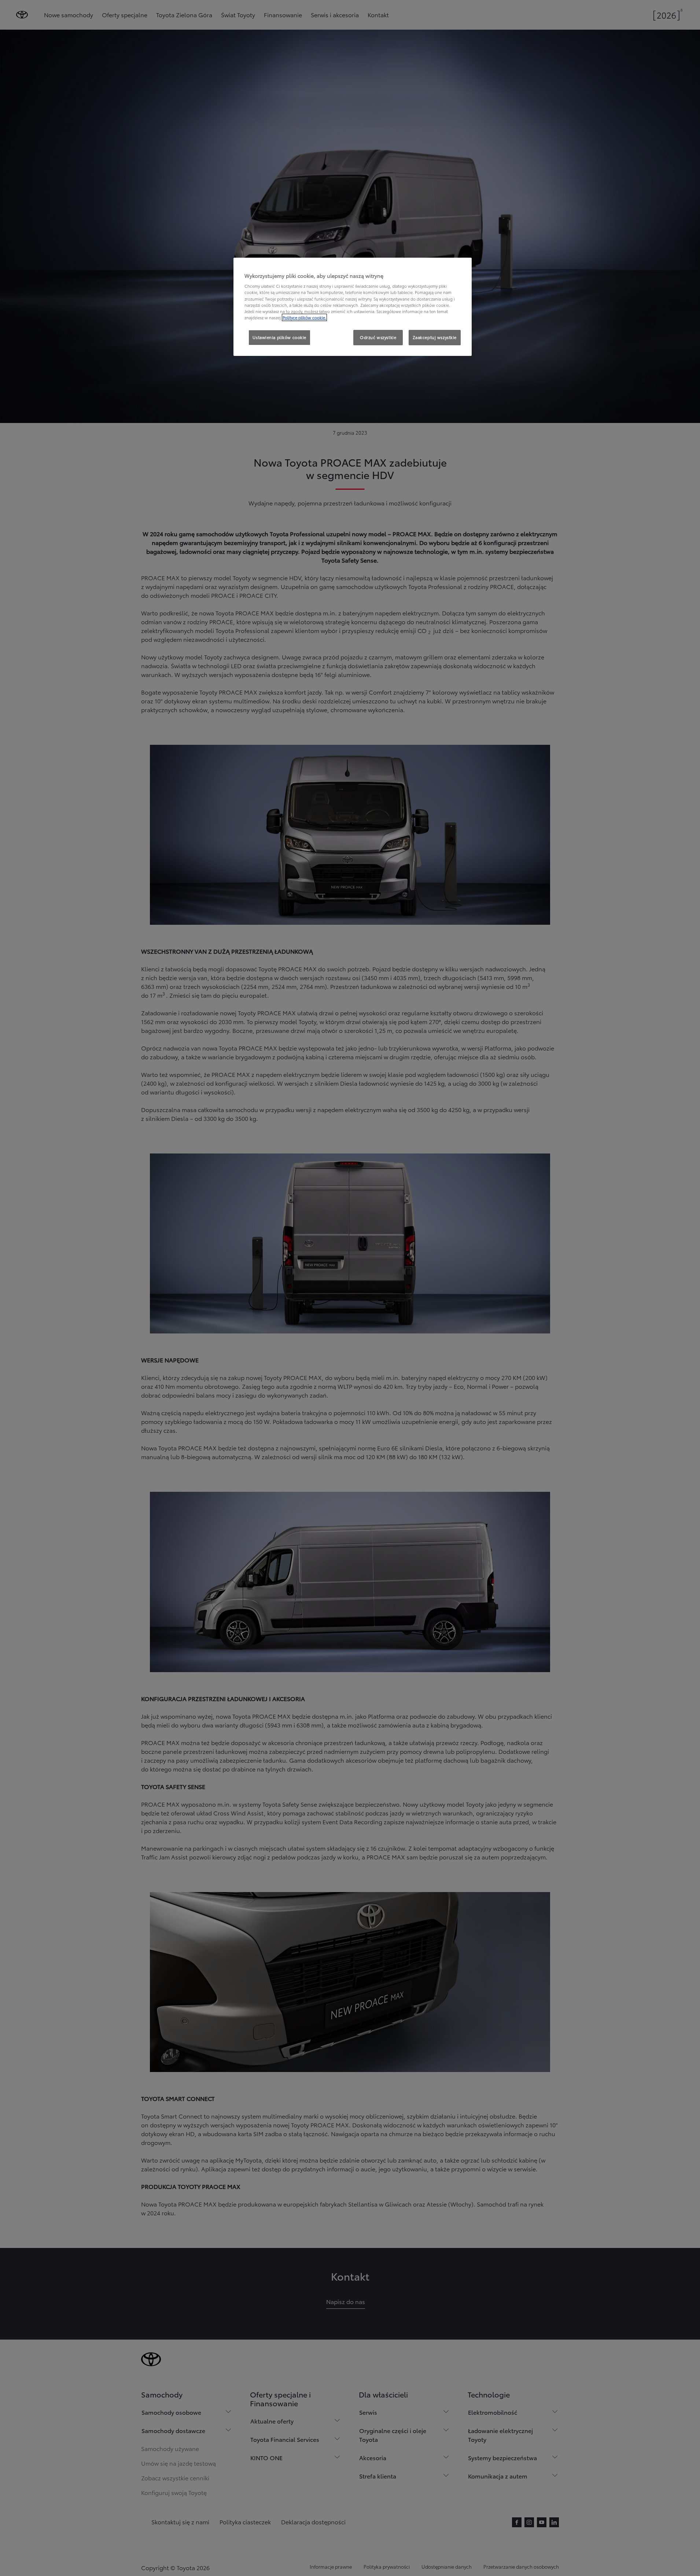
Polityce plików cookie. (304, 317)
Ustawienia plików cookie (279, 337)
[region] (353, 307)
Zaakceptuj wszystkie (435, 337)
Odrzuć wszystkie (378, 337)
